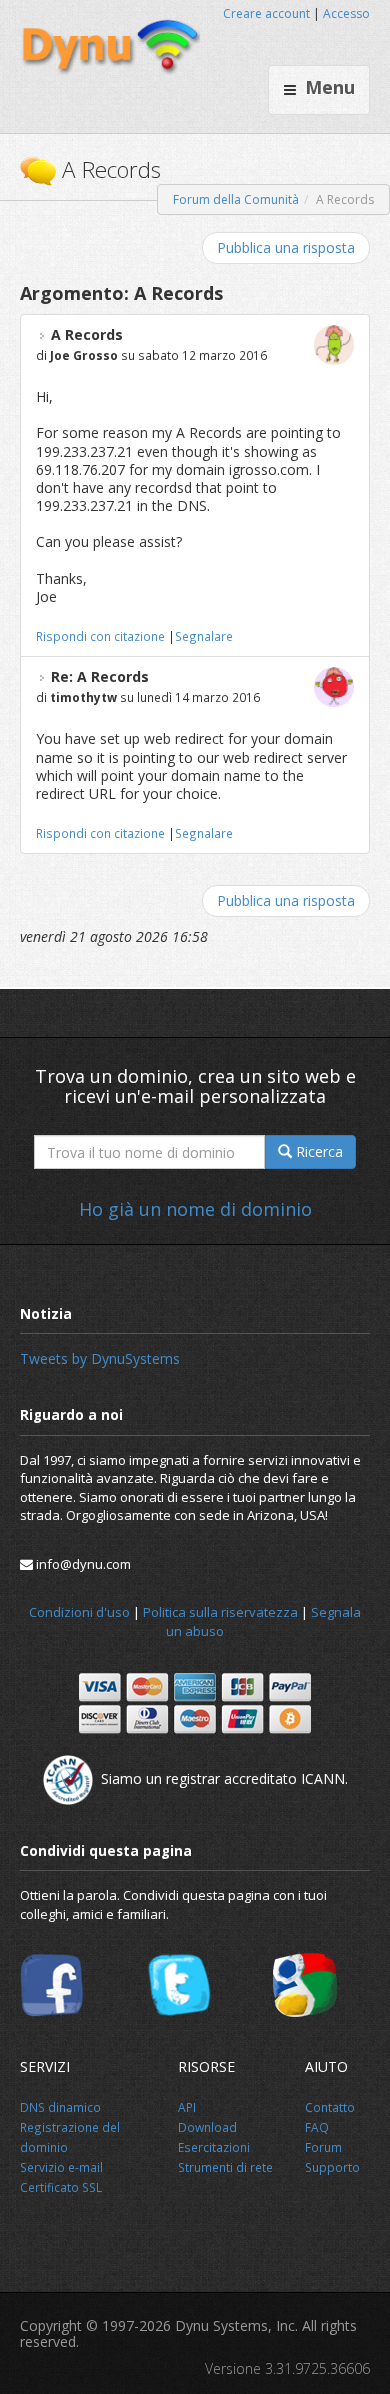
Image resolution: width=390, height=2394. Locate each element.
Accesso (346, 13)
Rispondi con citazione (100, 636)
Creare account (266, 13)
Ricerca (317, 1151)
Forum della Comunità (236, 199)
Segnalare (204, 636)
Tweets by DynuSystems (100, 1358)
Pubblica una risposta (286, 247)
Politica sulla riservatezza (220, 1612)
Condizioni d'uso (79, 1612)
